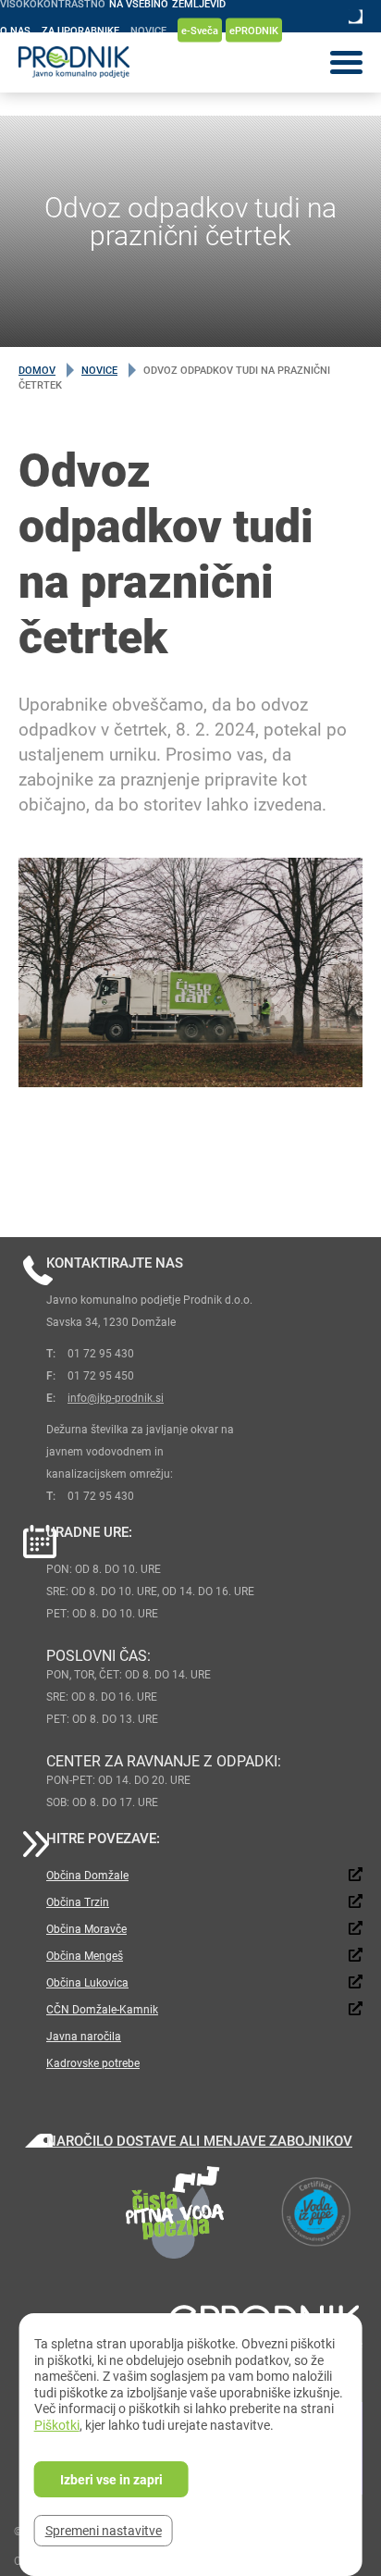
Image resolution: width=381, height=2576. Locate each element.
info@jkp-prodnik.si (116, 1397)
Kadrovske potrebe (93, 2062)
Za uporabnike (80, 30)
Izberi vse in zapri (111, 2479)
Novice (148, 30)
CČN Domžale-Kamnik (102, 2009)
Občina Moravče (86, 1928)
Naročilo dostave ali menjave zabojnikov (199, 2140)
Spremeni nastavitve (104, 2530)
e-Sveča (200, 30)
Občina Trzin (78, 1901)
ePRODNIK (254, 30)
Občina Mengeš (85, 1955)
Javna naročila (84, 2036)
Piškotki (57, 2425)
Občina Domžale (87, 1875)
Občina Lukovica (87, 1982)
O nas (15, 30)
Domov (37, 370)
